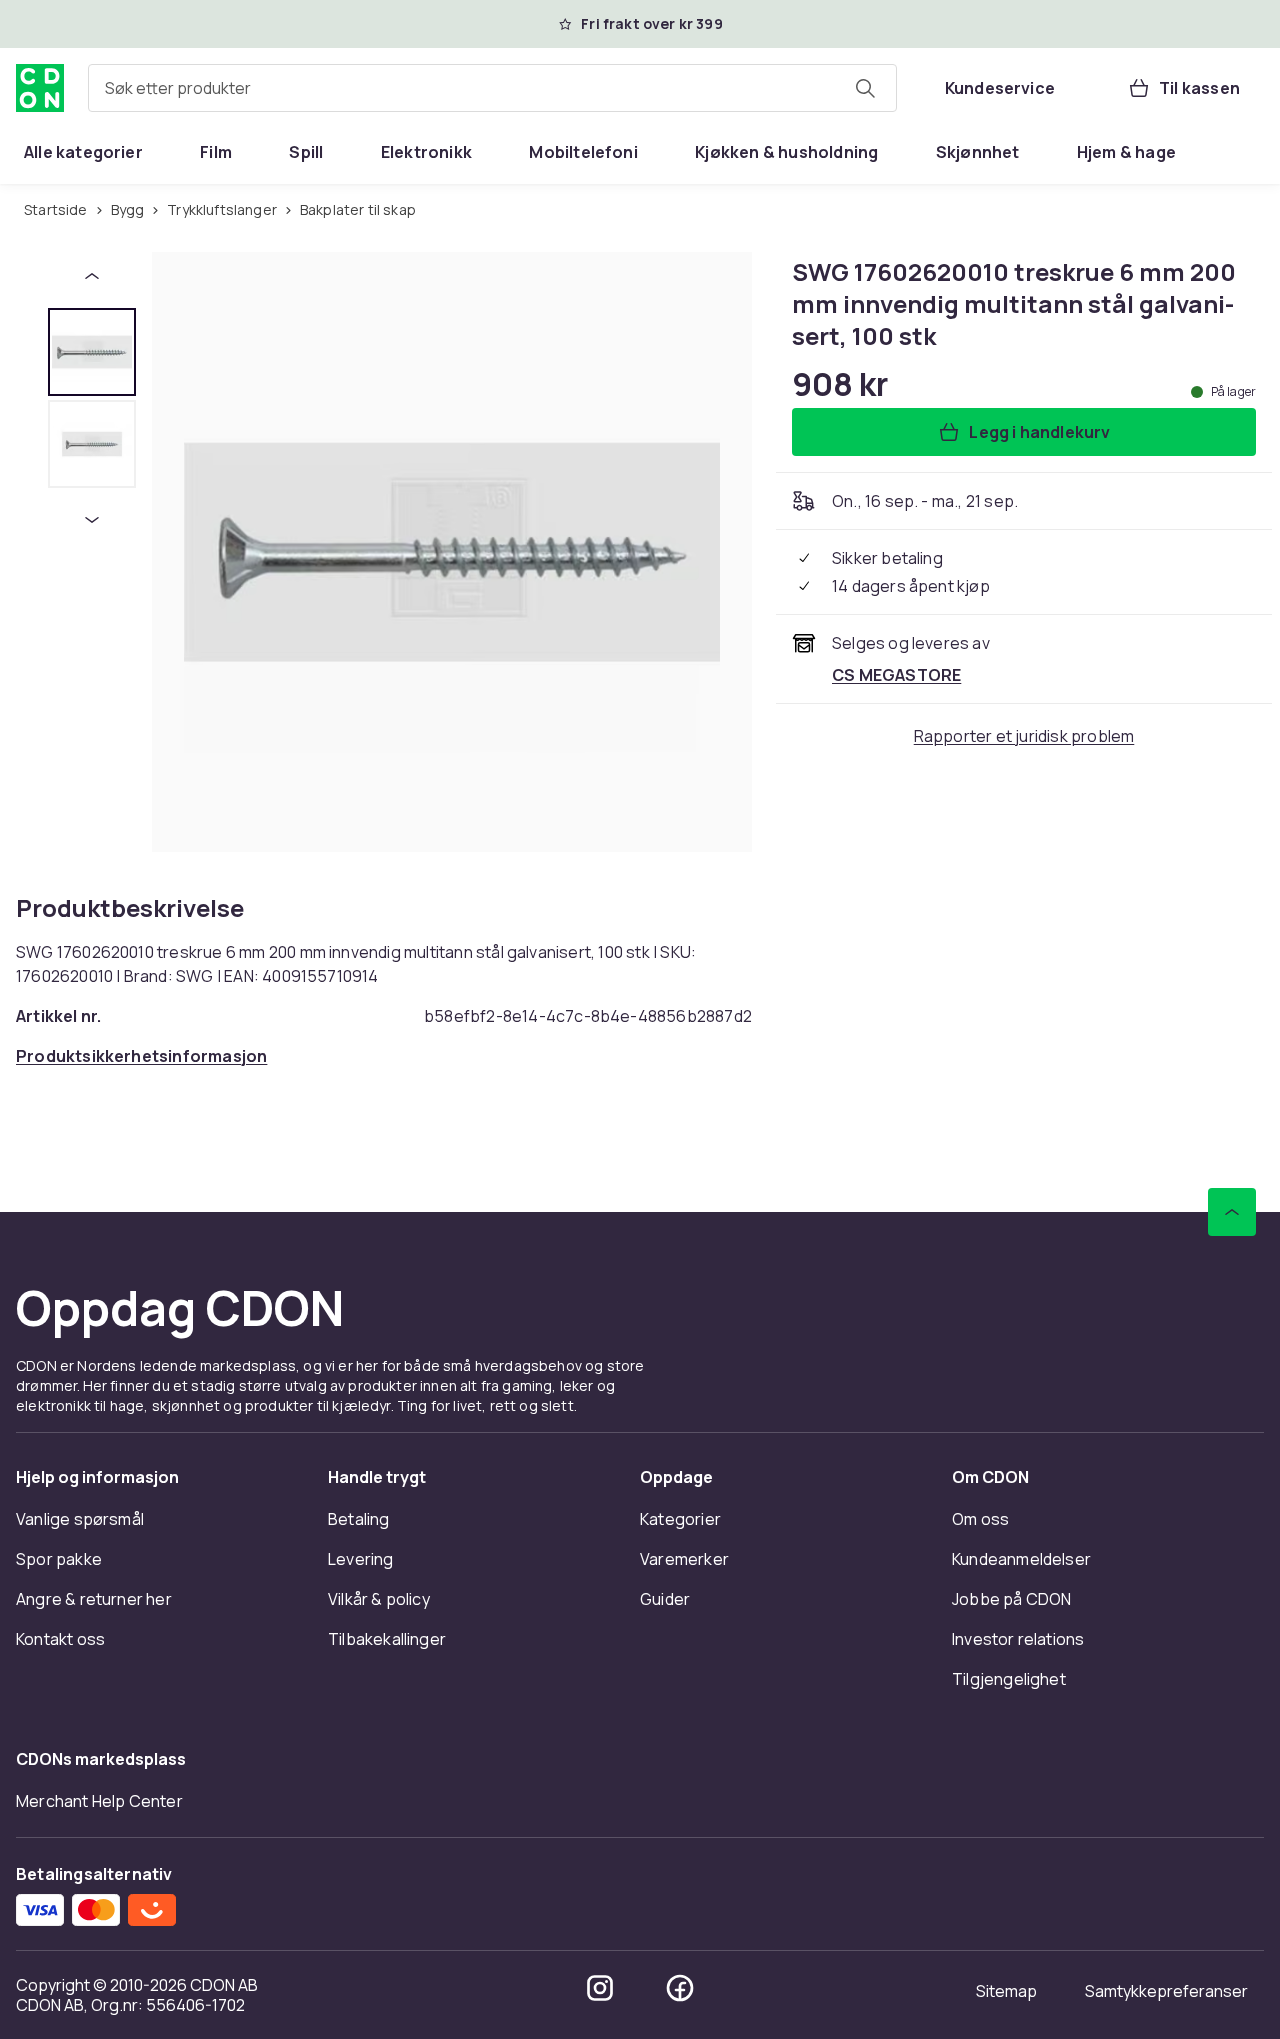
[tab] (92, 352)
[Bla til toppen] (1232, 1212)
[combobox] (492, 88)
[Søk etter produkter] (865, 88)
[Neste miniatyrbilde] (92, 520)
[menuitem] (83, 152)
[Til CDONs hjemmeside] (40, 88)
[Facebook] (680, 1988)
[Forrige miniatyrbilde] (92, 276)
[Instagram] (600, 1988)
